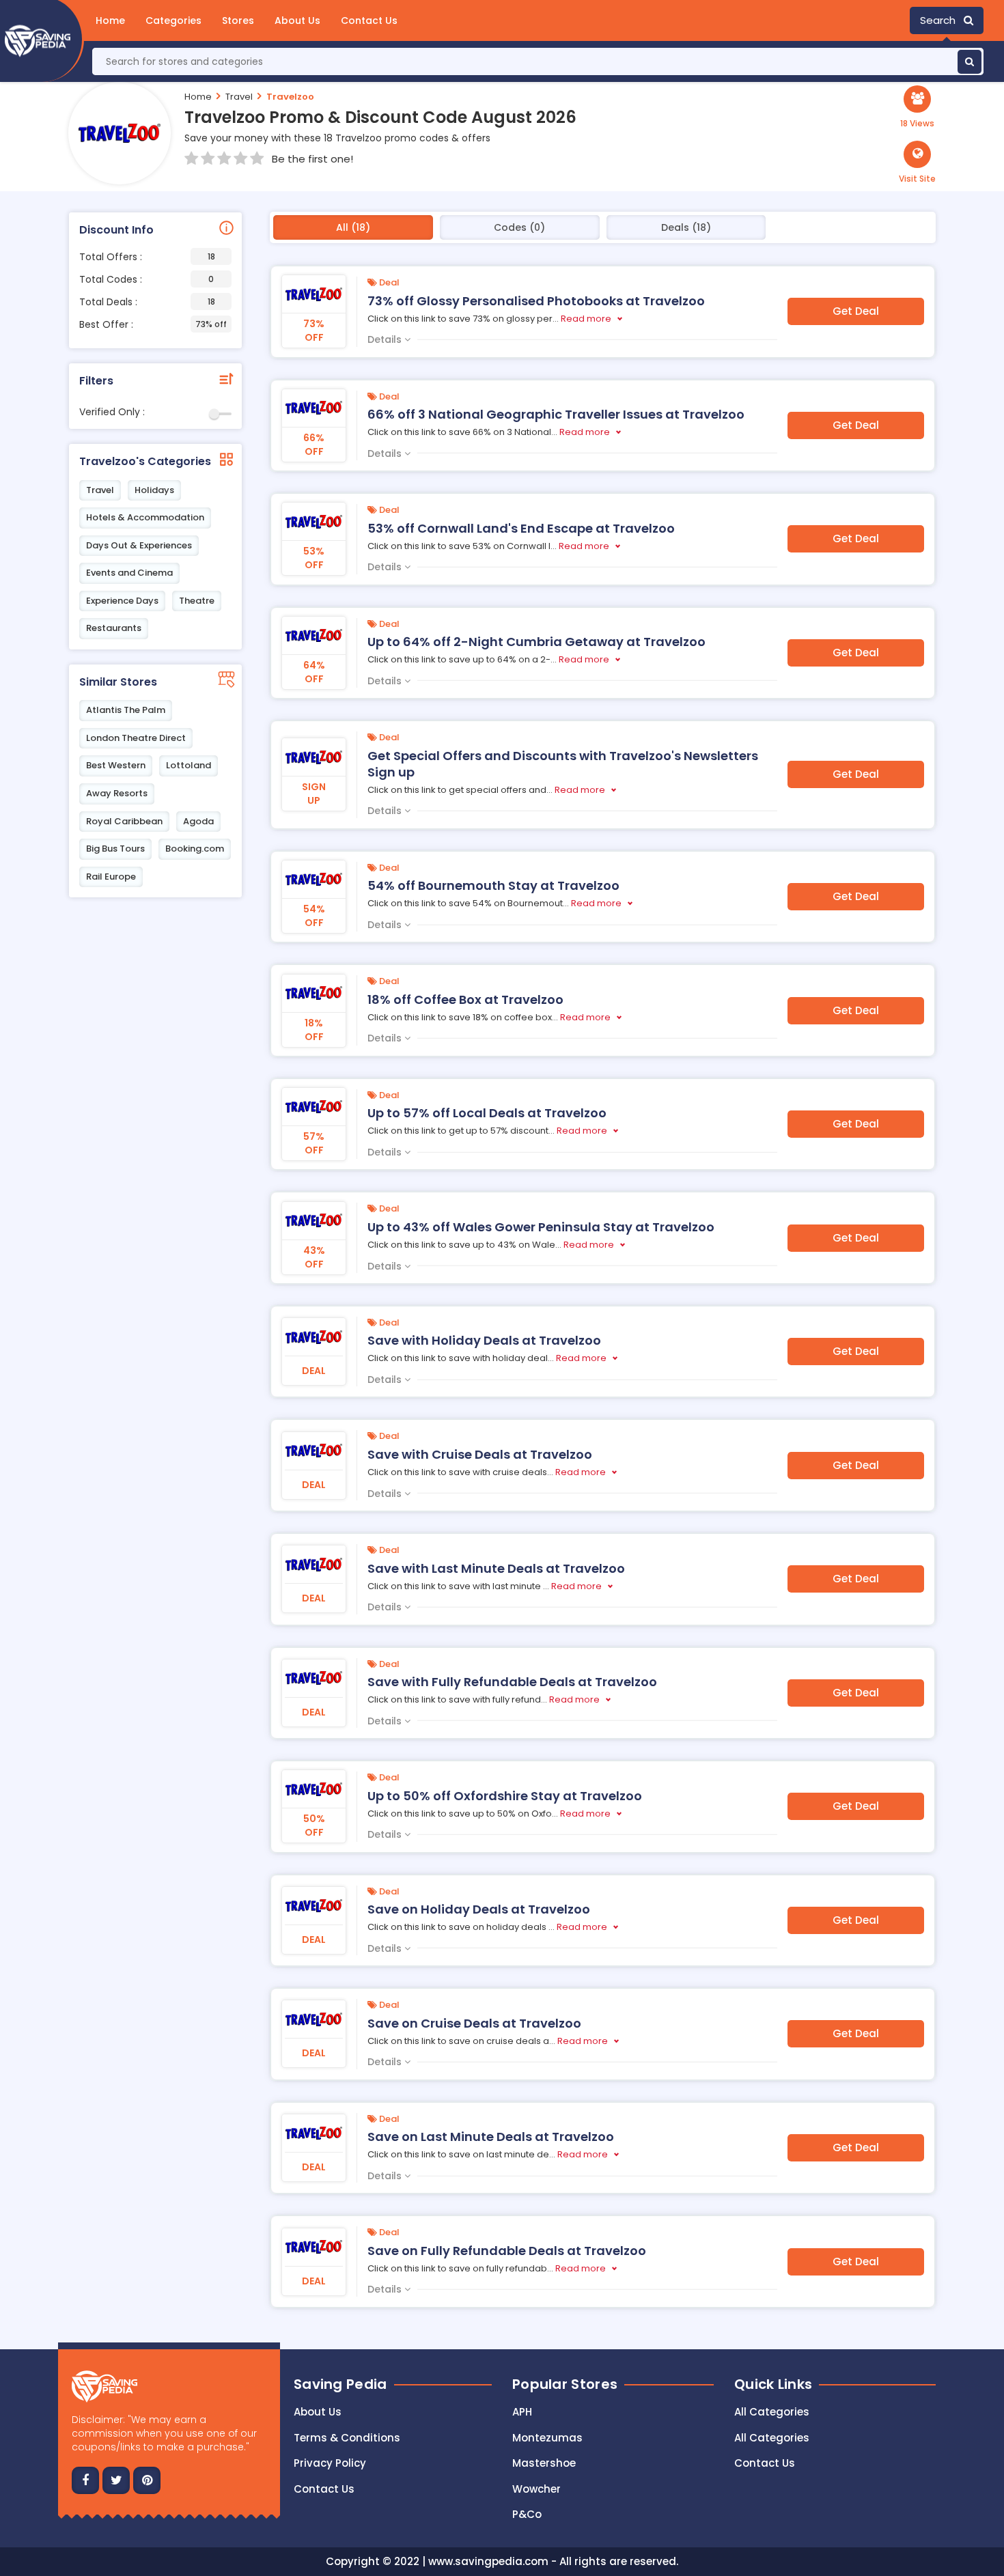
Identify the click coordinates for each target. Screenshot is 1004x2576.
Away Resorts (117, 793)
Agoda (198, 821)
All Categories (772, 2412)
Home (110, 20)
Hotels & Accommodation (145, 517)
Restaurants (114, 628)
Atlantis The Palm (126, 710)
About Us (297, 20)
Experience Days (122, 601)
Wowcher (536, 2489)
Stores (238, 20)
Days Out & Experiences (139, 545)
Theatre (197, 601)
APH (522, 2412)
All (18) (353, 227)
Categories (173, 20)
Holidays (154, 490)
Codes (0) (519, 227)
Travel (239, 97)
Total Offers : (147, 257)
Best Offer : (153, 324)
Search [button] (942, 20)
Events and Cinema (129, 573)
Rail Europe (111, 877)
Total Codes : (147, 279)
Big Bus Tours (115, 849)
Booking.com (195, 849)
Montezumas (547, 2438)
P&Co (527, 2514)
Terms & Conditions (347, 2438)
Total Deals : (147, 302)
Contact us (324, 2489)
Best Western (116, 765)
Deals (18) (686, 227)
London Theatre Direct (136, 738)
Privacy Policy (330, 2463)
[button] (917, 163)
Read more (586, 319)
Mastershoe (544, 2463)
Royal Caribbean (124, 821)
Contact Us (369, 20)
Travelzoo (290, 97)
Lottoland (189, 765)
